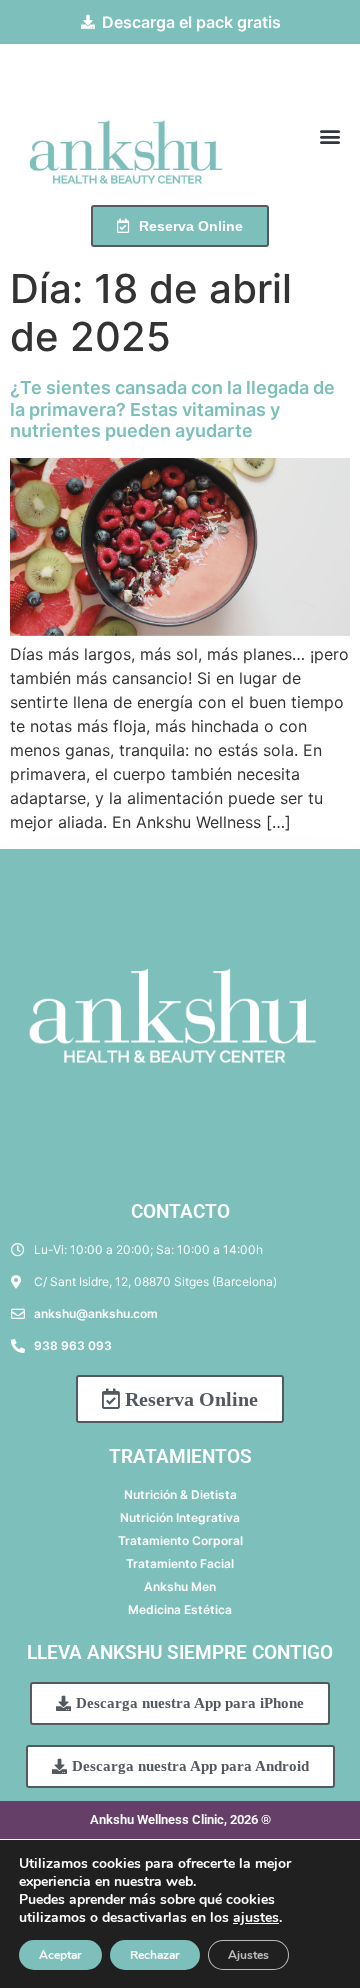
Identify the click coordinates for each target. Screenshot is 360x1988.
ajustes (256, 1918)
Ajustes (248, 1955)
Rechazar (155, 1955)
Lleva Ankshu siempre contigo (180, 1652)
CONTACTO (180, 1211)
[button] (329, 135)
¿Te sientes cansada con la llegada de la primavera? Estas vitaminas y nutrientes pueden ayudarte (172, 409)
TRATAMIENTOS (180, 1456)
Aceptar (60, 1955)
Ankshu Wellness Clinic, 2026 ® (180, 1819)
